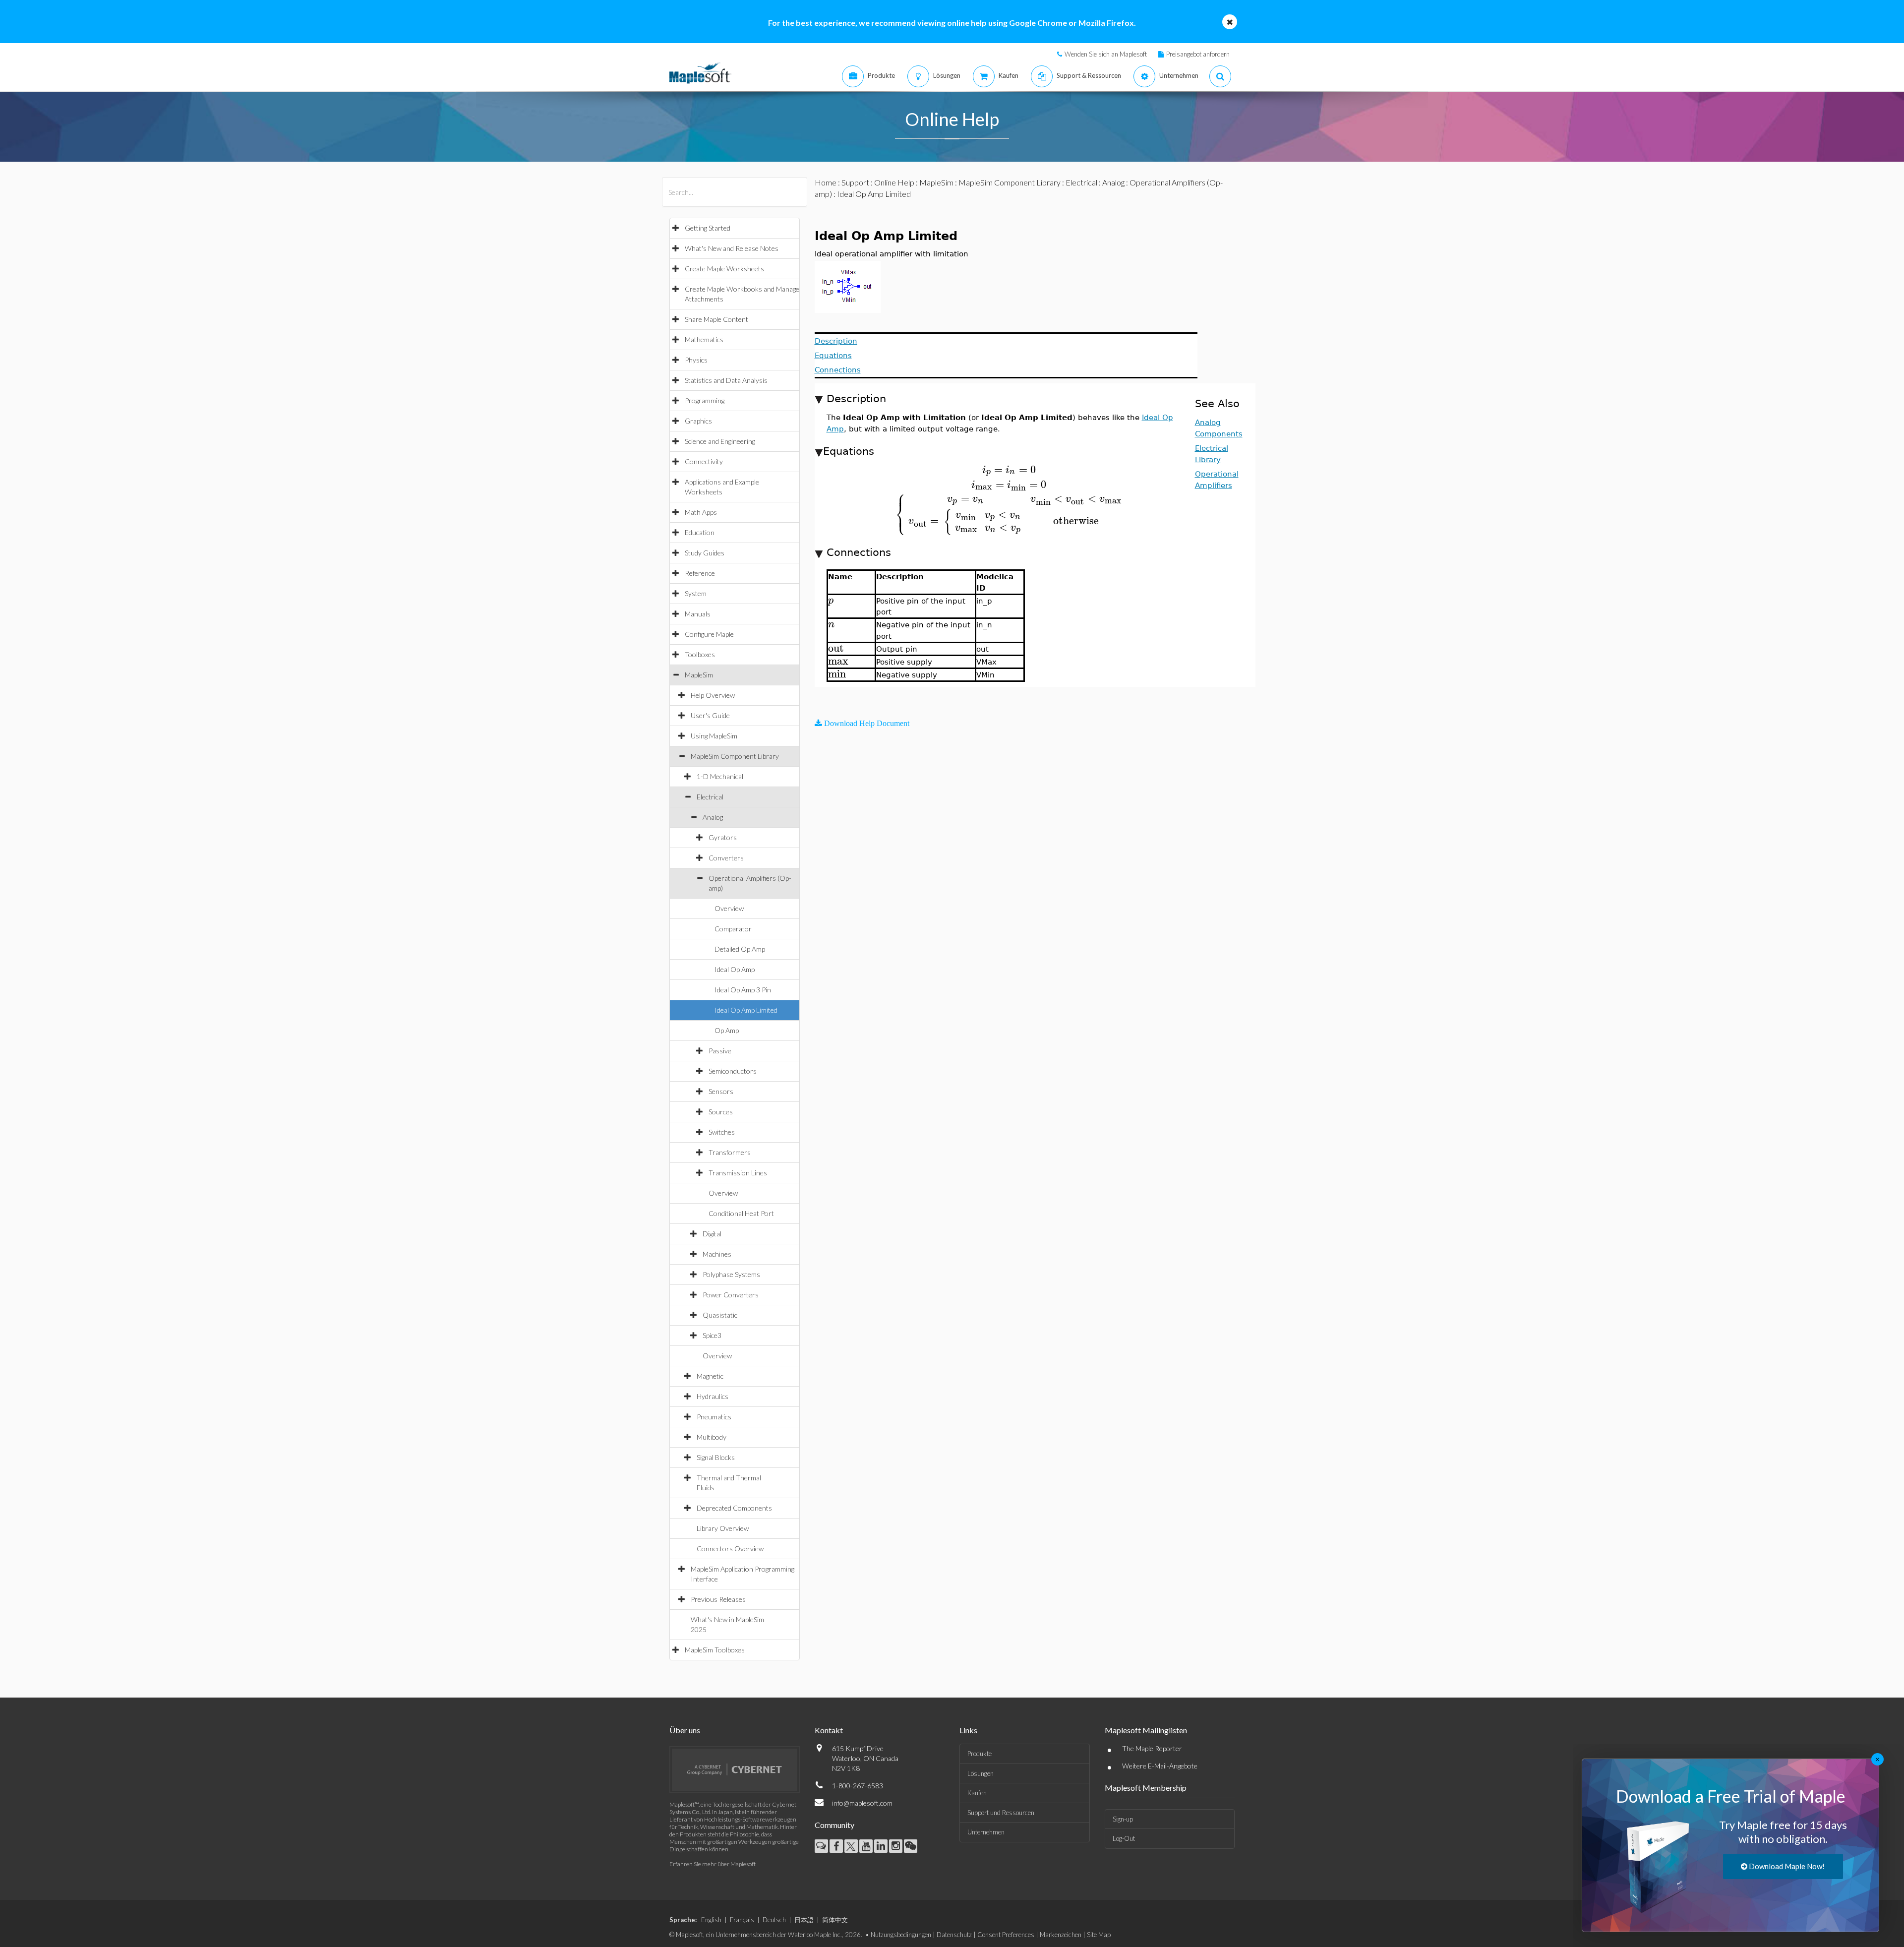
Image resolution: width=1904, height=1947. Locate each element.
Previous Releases (718, 1599)
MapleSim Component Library (735, 756)
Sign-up (1123, 1819)
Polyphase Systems (731, 1274)
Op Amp (727, 1030)
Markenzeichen (1061, 1935)
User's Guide (710, 715)
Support (855, 182)
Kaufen (977, 1793)
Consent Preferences (1006, 1935)
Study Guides (705, 553)
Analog (713, 817)
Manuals (698, 614)
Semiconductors (733, 1071)
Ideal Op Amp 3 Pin (743, 990)
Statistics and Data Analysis (726, 380)
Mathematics (704, 339)
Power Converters (731, 1295)
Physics (696, 360)
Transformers (730, 1152)
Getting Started (708, 228)
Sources (721, 1112)
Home (826, 182)
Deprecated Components (734, 1508)
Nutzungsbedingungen (901, 1935)
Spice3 (712, 1335)
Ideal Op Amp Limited (746, 1010)
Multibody (712, 1437)
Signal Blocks (716, 1457)
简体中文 (835, 1920)
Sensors (721, 1091)
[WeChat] (911, 1846)
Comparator (733, 929)
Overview (729, 908)
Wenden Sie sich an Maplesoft (1106, 54)
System (696, 593)
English (711, 1920)
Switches (722, 1132)
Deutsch (774, 1920)
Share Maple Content (716, 319)
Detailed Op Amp (740, 949)
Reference (700, 573)
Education (700, 532)
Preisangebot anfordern (1198, 54)
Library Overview (723, 1528)
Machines (717, 1254)
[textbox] (1009, 470)
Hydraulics (713, 1396)
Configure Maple (709, 634)
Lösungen (981, 1773)
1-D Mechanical (720, 776)
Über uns (685, 1730)
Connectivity (704, 461)
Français (742, 1920)
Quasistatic (720, 1315)
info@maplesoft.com (862, 1803)
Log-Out (1124, 1838)
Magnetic (710, 1376)
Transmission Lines (738, 1173)
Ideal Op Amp (735, 969)
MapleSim (699, 675)
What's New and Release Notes (732, 248)
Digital (712, 1234)
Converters (726, 858)
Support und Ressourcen (1001, 1813)
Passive (720, 1051)
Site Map (1099, 1935)
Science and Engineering (720, 441)
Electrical (710, 797)
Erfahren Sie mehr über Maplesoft (713, 1864)
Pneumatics (714, 1417)
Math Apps (701, 512)
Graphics (698, 421)
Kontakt (829, 1730)
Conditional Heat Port (741, 1213)
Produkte (980, 1754)
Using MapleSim (714, 736)
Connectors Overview (730, 1549)
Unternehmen (986, 1832)
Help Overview (713, 695)
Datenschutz (954, 1935)
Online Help (894, 182)
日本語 (804, 1920)
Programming (705, 400)
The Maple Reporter (1152, 1748)
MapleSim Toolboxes (715, 1650)
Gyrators (723, 837)
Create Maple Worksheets (724, 269)
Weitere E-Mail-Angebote (1160, 1766)
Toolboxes (700, 654)
